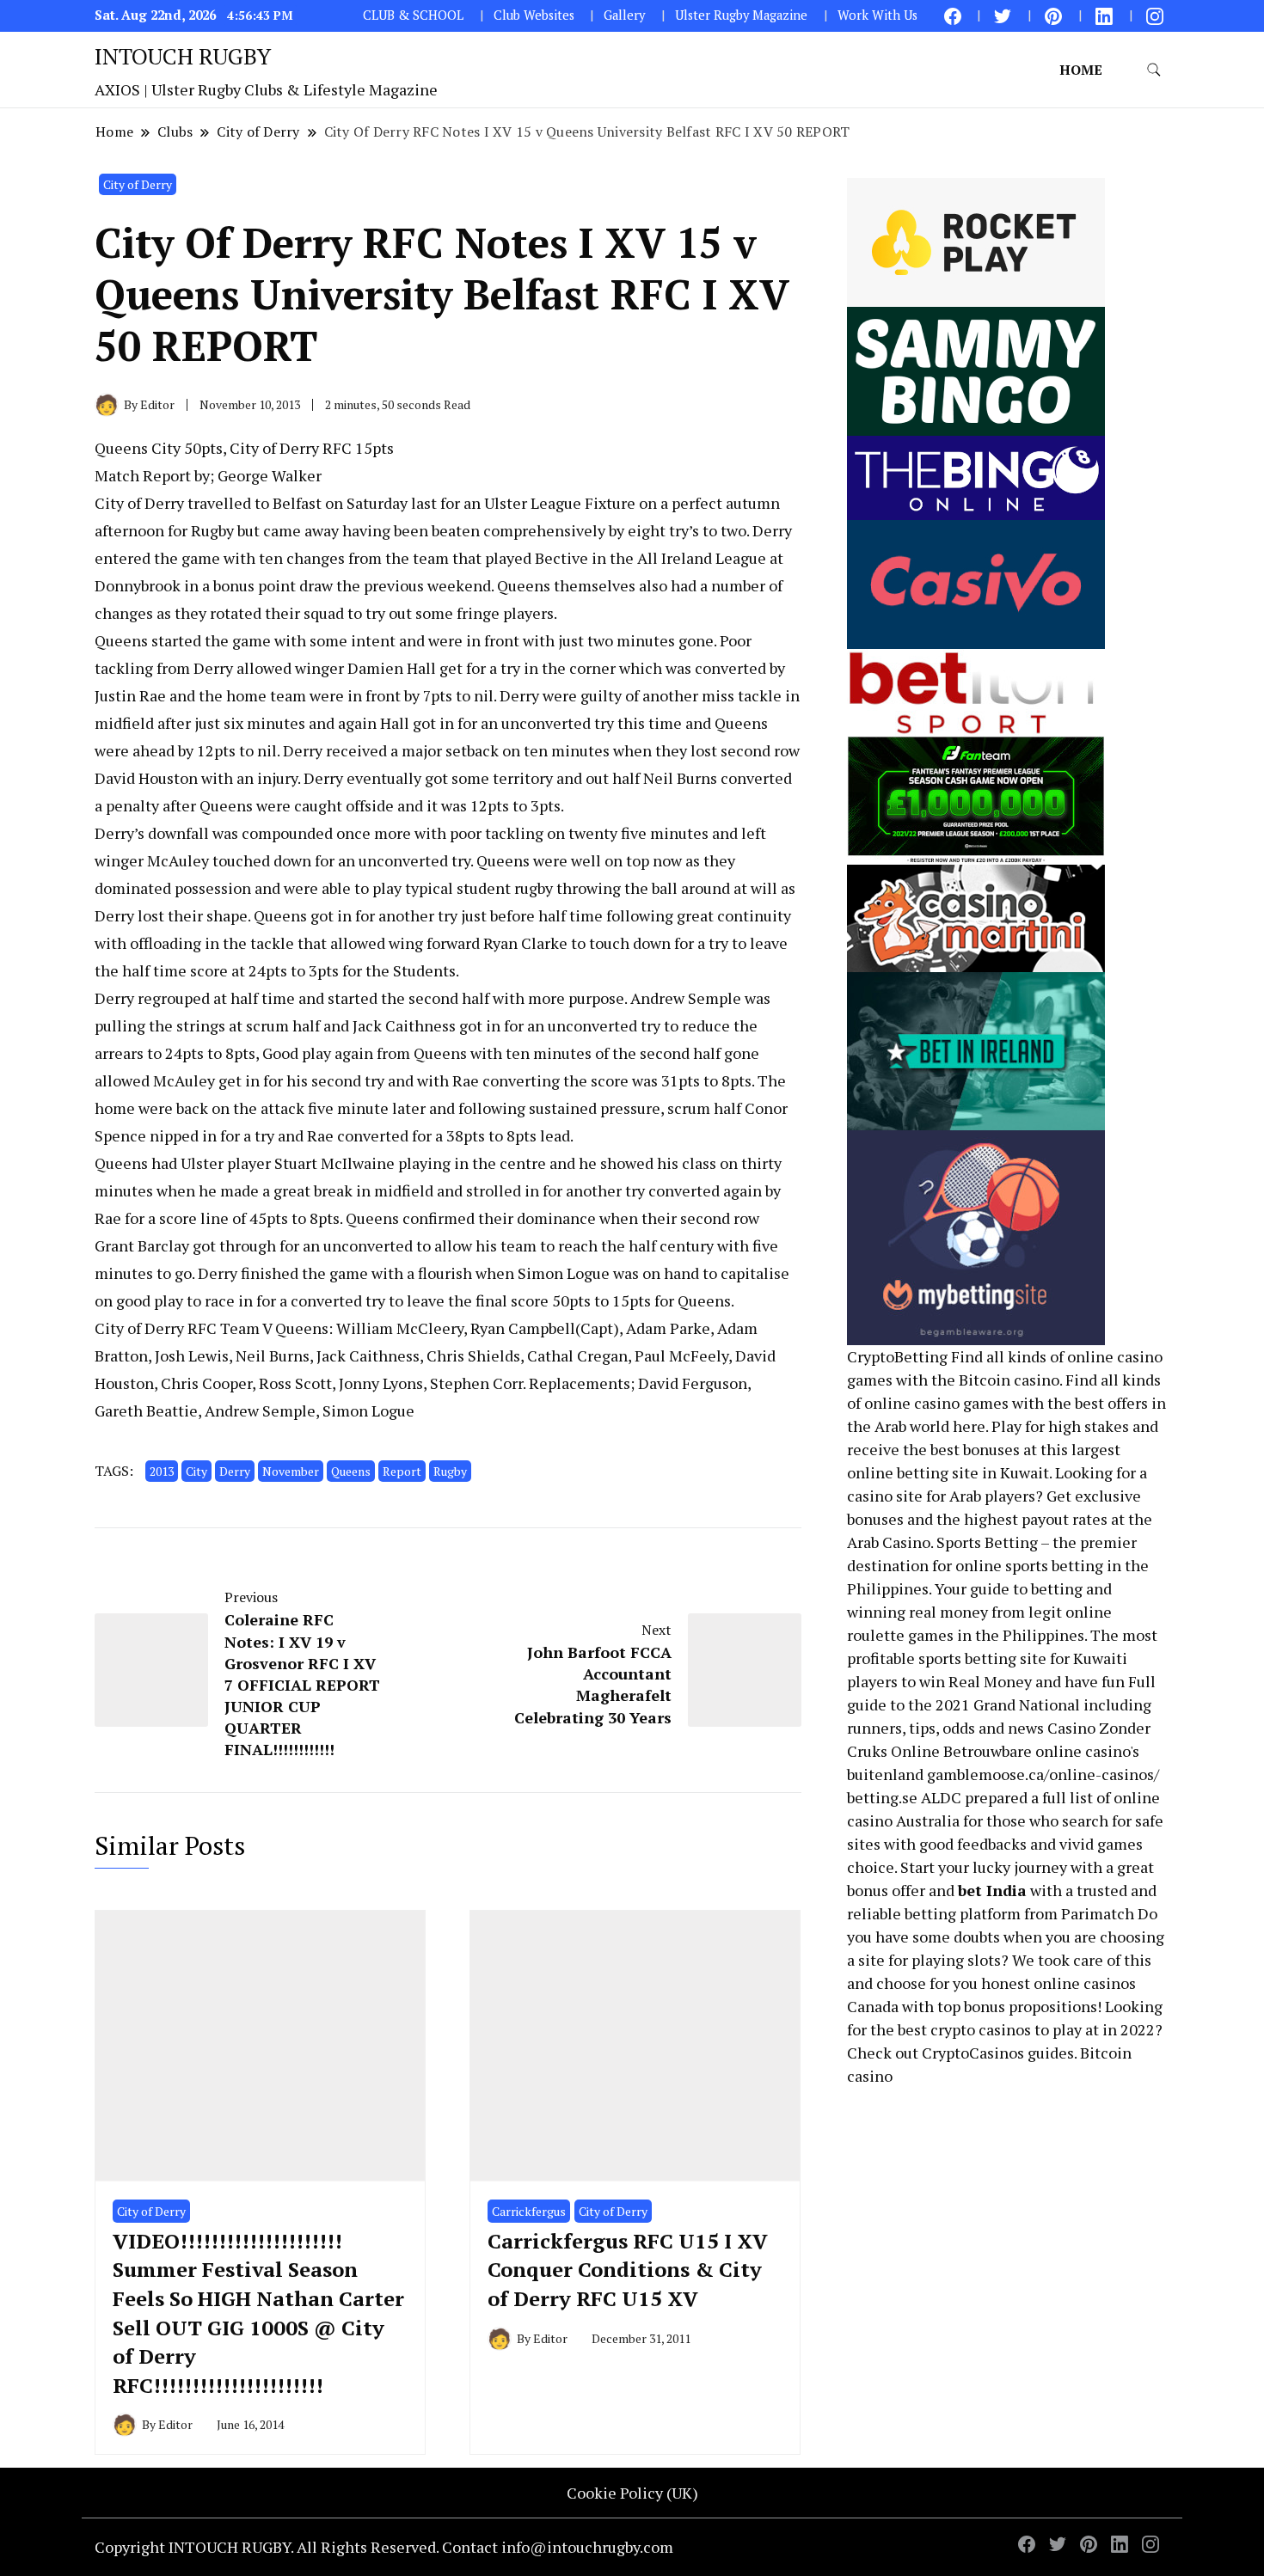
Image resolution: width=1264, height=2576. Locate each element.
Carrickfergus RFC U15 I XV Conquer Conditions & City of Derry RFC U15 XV (628, 2270)
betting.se (882, 1797)
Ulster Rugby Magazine (741, 15)
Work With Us (877, 15)
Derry (235, 1471)
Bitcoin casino (1009, 1380)
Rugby (450, 1471)
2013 (162, 1471)
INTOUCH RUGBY (183, 56)
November (291, 1471)
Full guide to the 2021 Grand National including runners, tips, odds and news (1001, 1704)
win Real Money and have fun (1022, 1681)
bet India (992, 1890)
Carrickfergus (529, 2211)
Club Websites (534, 15)
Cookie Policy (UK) (632, 2493)
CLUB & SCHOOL (413, 15)
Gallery (624, 15)
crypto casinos (981, 2029)
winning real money (917, 1612)
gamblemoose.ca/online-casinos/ (1043, 1774)
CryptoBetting (897, 1356)
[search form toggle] (1154, 70)
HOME (1081, 70)
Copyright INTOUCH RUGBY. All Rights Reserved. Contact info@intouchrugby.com (384, 2547)
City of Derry (138, 184)
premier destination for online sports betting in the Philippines (998, 1565)
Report (402, 1471)
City (196, 1471)
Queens (351, 1471)
